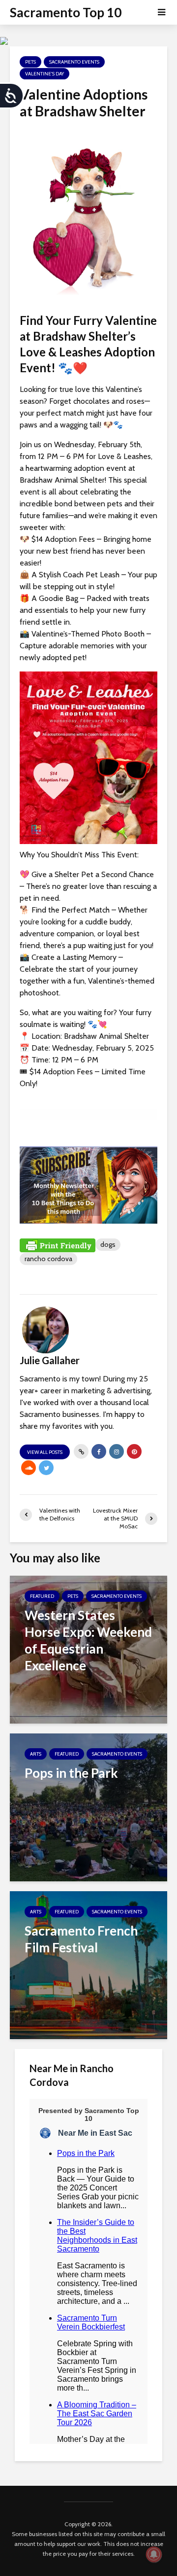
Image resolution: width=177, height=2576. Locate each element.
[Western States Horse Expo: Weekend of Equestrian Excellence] (88, 1649)
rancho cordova (48, 1259)
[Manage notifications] (154, 2554)
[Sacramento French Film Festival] (88, 1964)
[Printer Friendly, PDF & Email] (58, 1245)
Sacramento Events (74, 62)
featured (42, 1596)
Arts (36, 1754)
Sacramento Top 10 (66, 12)
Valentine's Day (44, 74)
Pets (30, 62)
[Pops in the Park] (88, 1807)
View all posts (45, 1452)
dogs (108, 1244)
